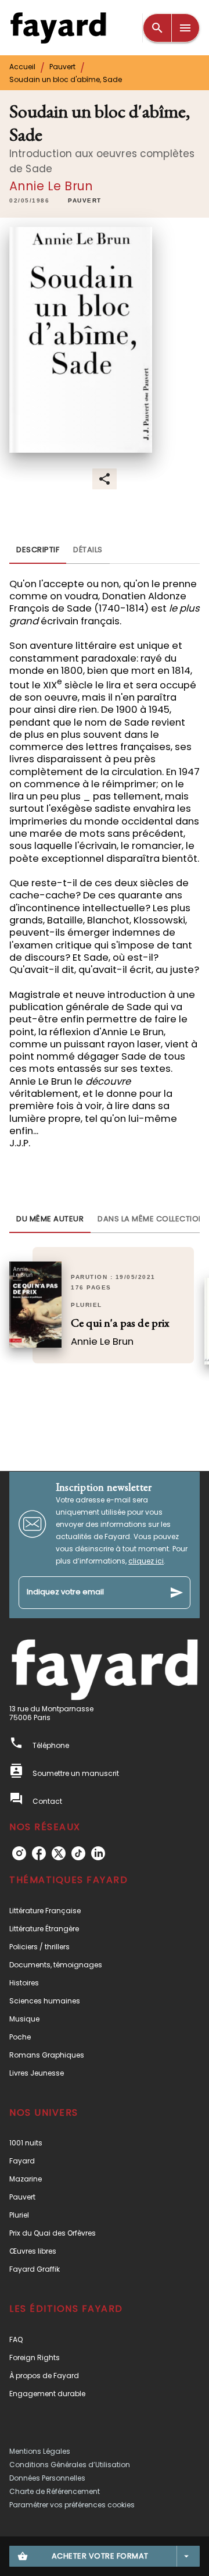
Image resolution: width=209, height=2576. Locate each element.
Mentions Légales (40, 2451)
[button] (85, 201)
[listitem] (19, 1853)
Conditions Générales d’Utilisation (70, 2465)
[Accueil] (58, 28)
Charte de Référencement (55, 2491)
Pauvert (62, 67)
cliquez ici (146, 1561)
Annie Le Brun (51, 186)
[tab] (38, 550)
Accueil (22, 67)
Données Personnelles (47, 2478)
